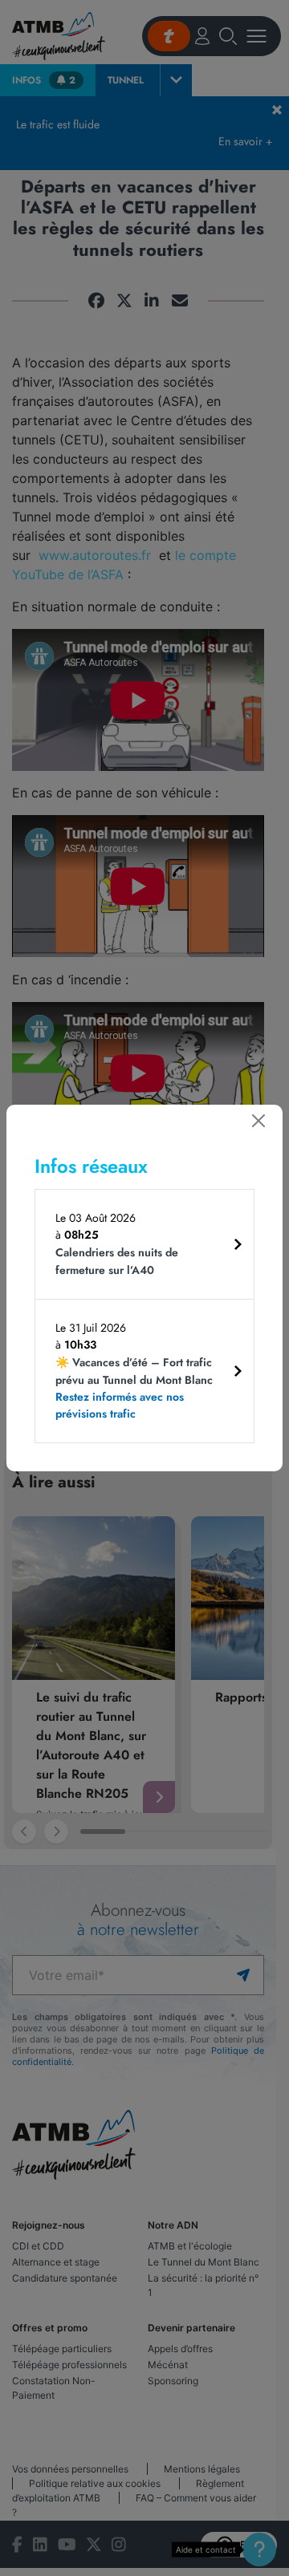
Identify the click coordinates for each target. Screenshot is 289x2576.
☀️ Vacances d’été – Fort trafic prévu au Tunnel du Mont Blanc (134, 1388)
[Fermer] (258, 1121)
